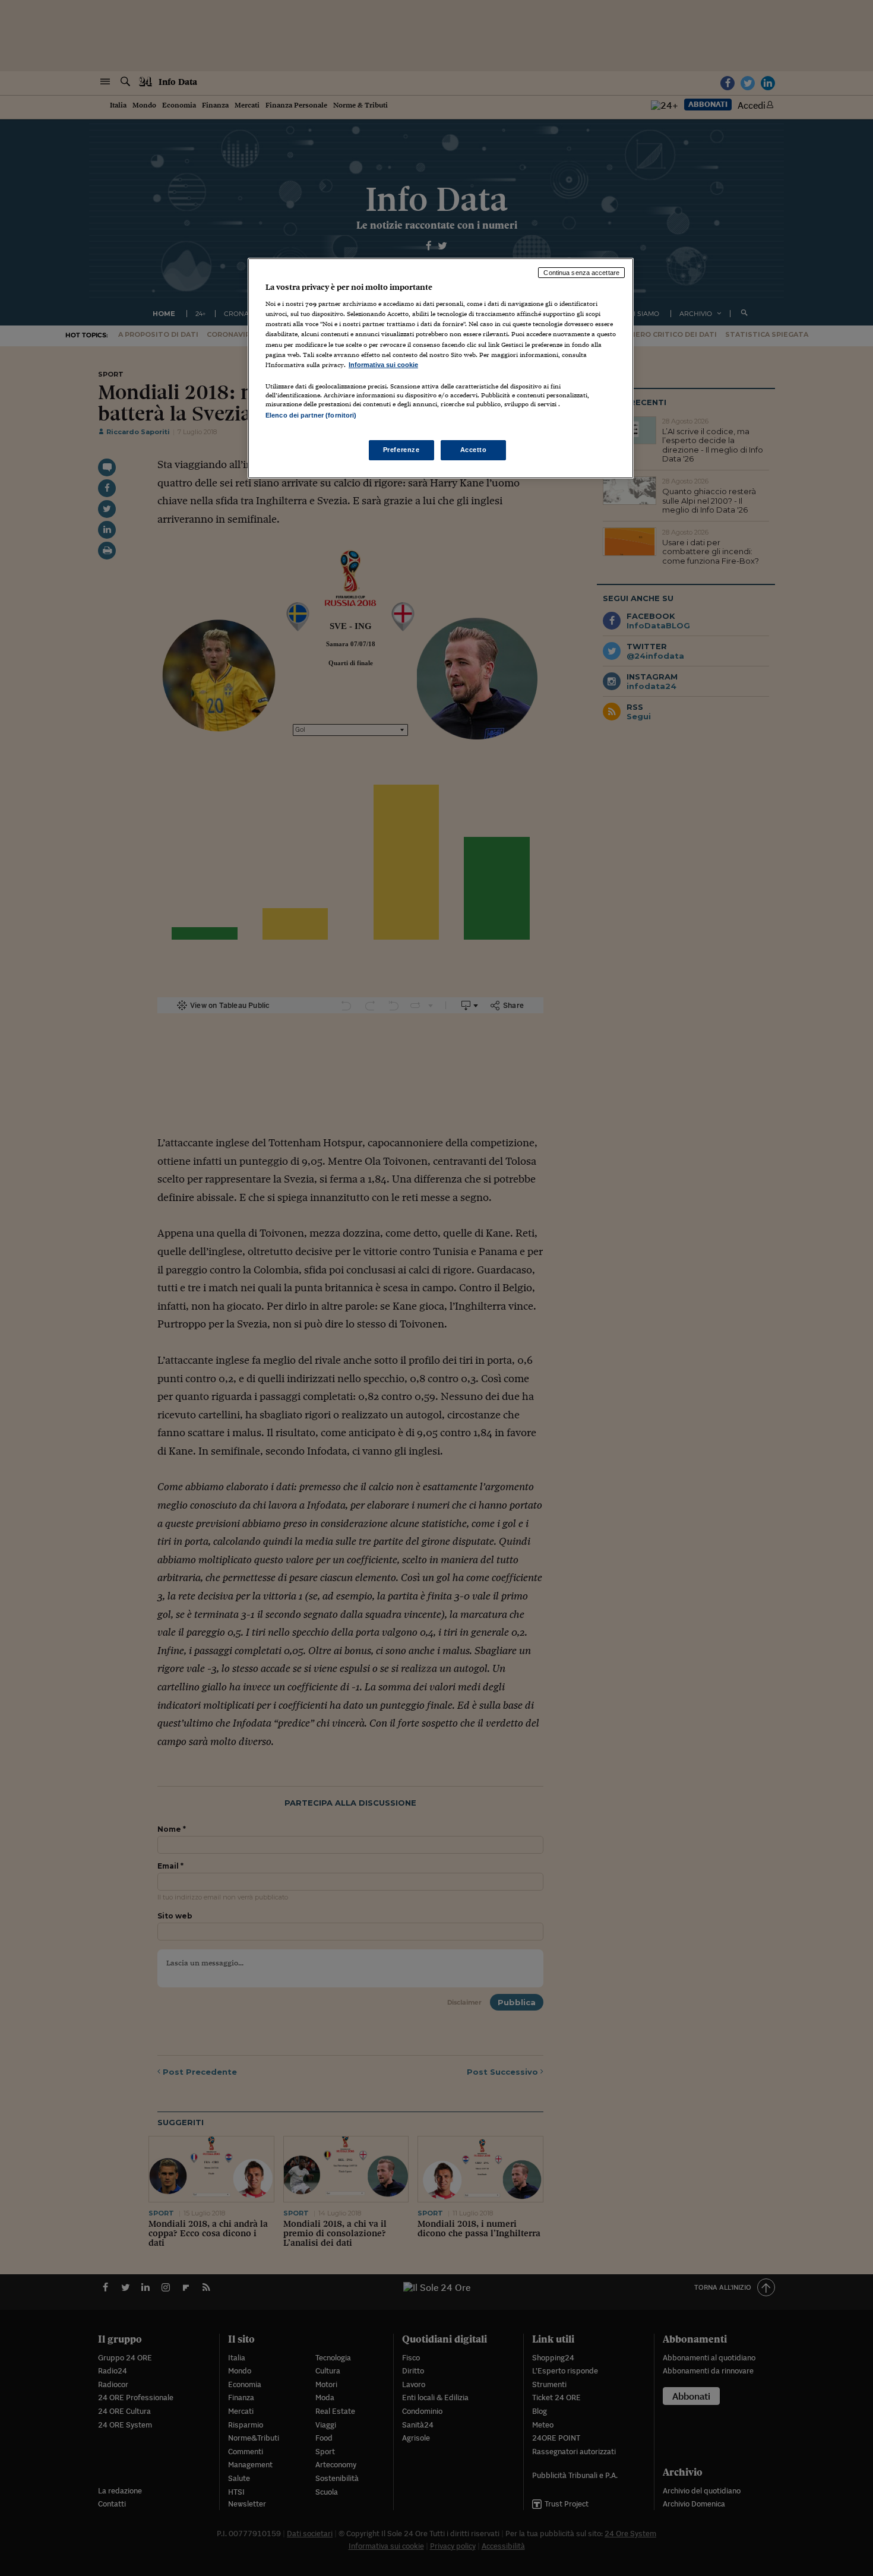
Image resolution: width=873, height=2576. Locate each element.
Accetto (474, 450)
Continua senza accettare (581, 273)
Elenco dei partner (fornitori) (311, 415)
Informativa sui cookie (383, 365)
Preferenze (401, 450)
